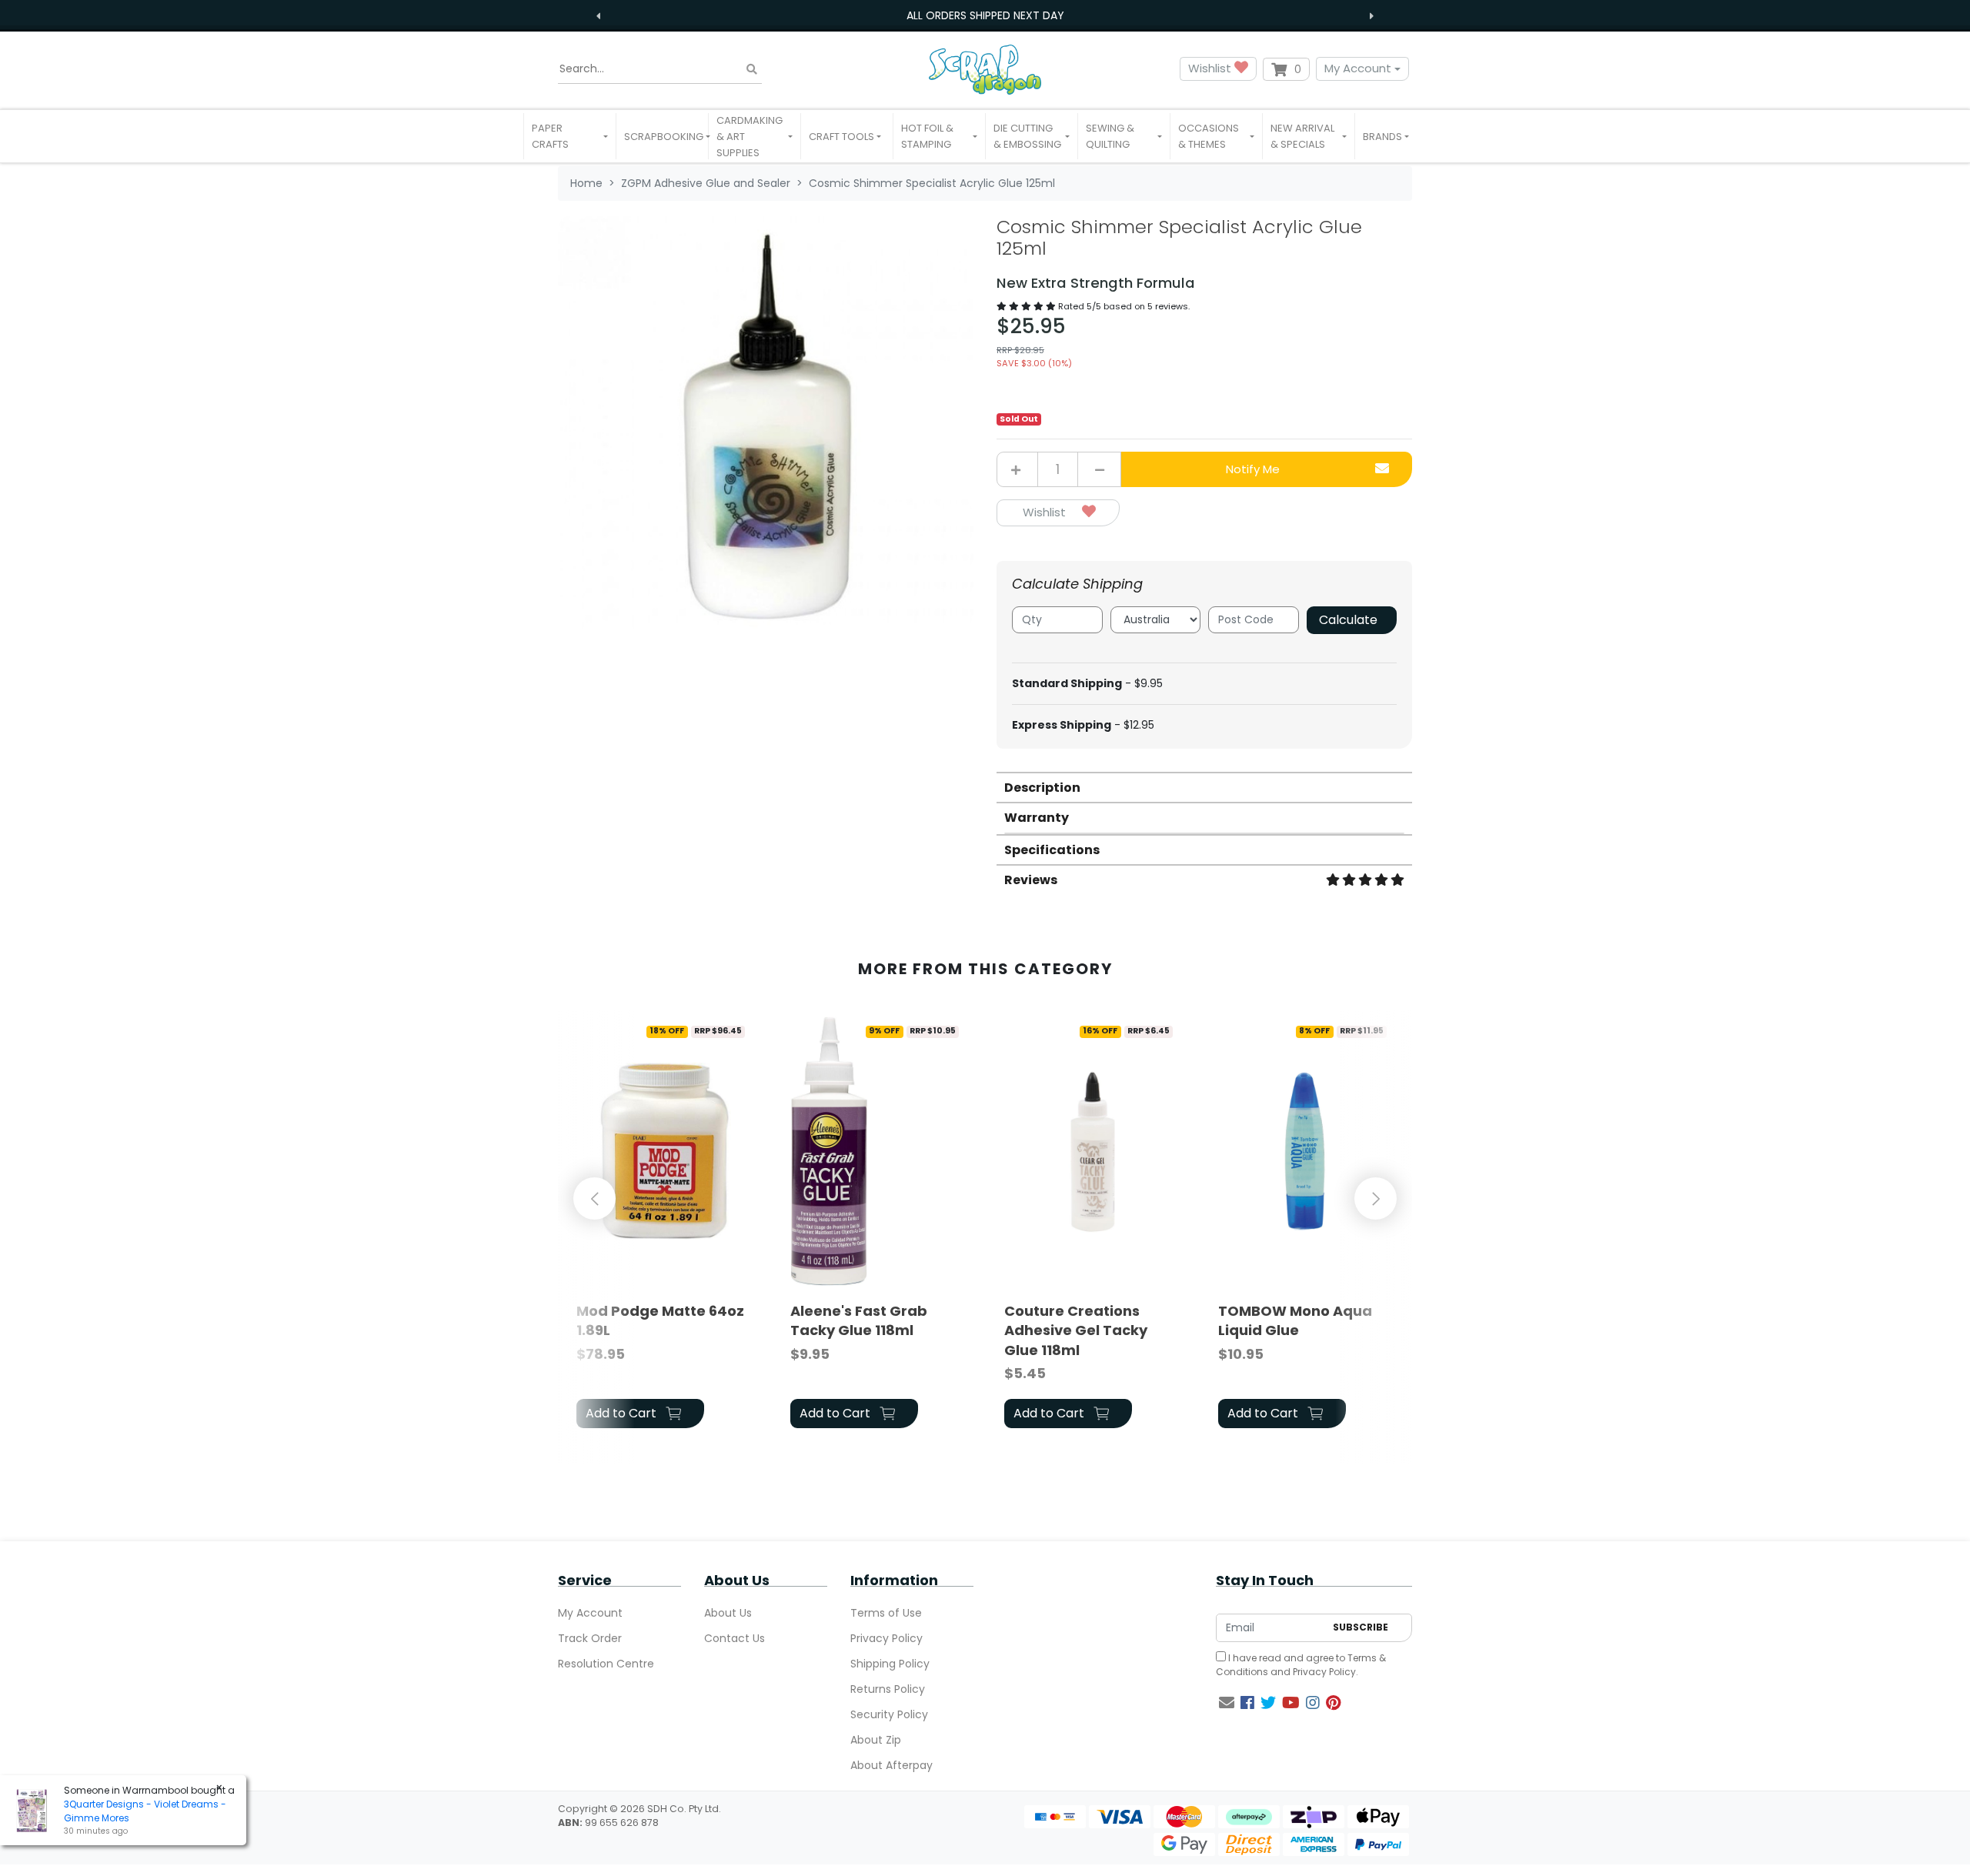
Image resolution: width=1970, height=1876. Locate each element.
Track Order (590, 1638)
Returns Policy (888, 1689)
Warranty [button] (1037, 818)
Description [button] (1042, 788)
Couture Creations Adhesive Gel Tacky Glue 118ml (1076, 1330)
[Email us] (1227, 1703)
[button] (570, 136)
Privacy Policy (886, 1638)
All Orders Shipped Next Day (985, 15)
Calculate (1348, 620)
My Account (1358, 68)
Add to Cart (623, 1413)
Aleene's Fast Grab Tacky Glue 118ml (859, 1320)
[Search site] (752, 69)
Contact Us (735, 1638)
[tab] (1204, 787)
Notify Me (1253, 469)
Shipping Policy (890, 1664)
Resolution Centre (606, 1664)
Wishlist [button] (1211, 68)
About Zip (876, 1740)
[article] (665, 1225)
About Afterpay (892, 1765)
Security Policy (889, 1714)
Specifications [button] (1052, 850)
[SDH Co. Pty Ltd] (985, 69)
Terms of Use (886, 1613)
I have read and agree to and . (1301, 1665)
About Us (728, 1613)
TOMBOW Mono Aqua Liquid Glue (1295, 1320)
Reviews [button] (1031, 880)
